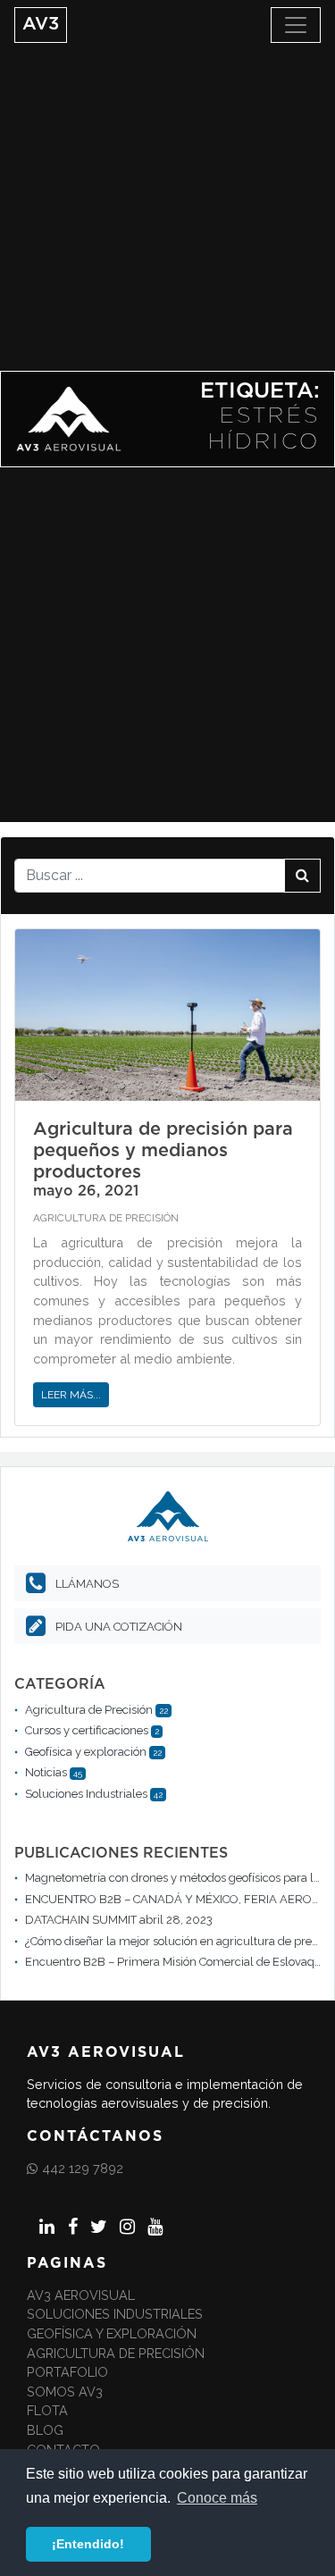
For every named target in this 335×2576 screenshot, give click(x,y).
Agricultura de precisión (116, 2353)
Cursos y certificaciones (87, 1730)
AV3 (41, 24)
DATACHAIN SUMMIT (81, 1920)
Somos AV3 (65, 2391)
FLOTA (47, 2410)
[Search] (302, 876)
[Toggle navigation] (296, 25)
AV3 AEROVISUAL (81, 2295)
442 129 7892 (83, 2168)
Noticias (46, 1772)
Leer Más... (71, 1395)
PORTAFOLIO (67, 2372)
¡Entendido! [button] (88, 2544)
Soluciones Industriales (86, 1794)
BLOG (45, 2430)
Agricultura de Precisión (106, 1218)
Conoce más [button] (217, 2498)
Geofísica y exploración (86, 1752)
